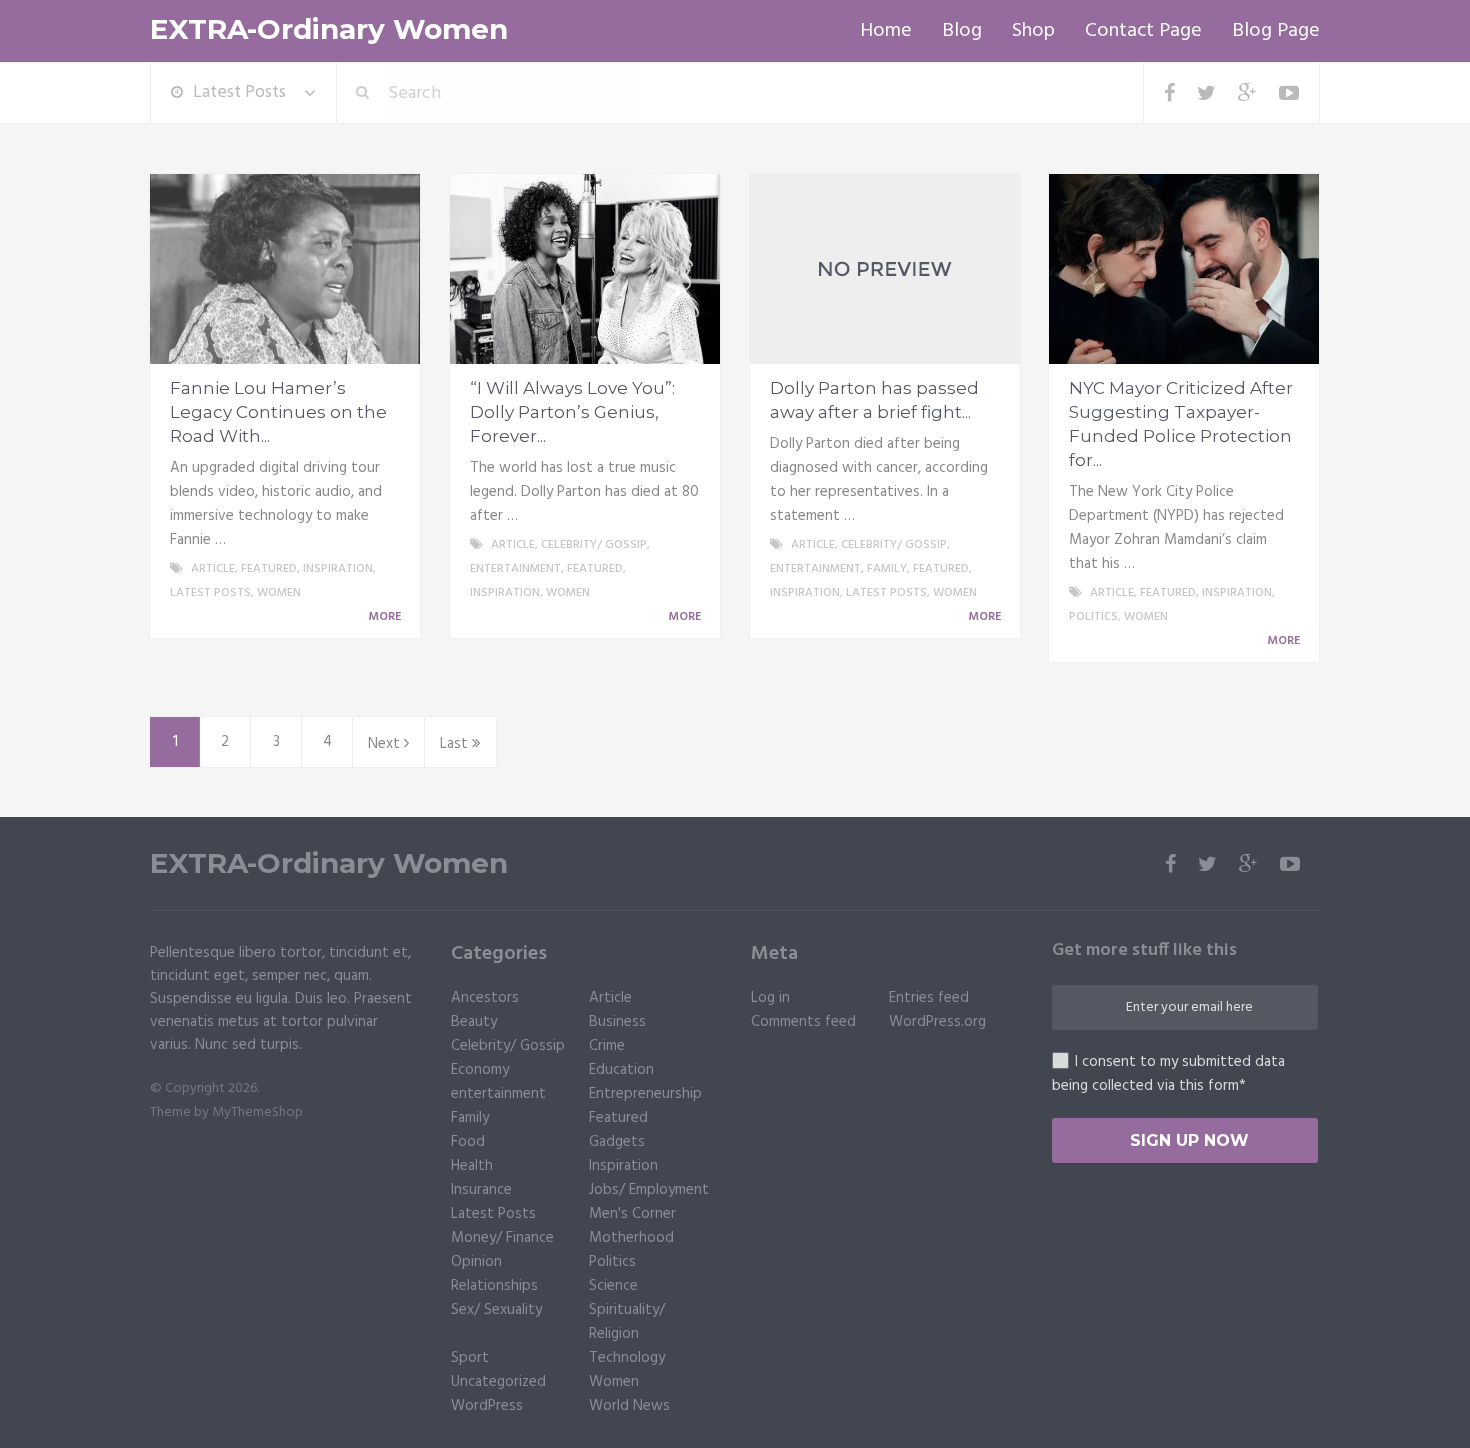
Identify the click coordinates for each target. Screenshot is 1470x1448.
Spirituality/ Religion (627, 1322)
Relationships (494, 1286)
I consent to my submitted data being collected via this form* (1168, 1074)
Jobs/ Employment (649, 1190)
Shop (1033, 31)
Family (887, 569)
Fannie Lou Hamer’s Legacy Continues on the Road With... (278, 412)
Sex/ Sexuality (496, 1310)
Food (468, 1142)
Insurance (481, 1190)
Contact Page (1143, 31)
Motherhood (631, 1238)
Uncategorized (498, 1382)
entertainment (515, 569)
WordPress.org (937, 1022)
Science (613, 1286)
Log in (770, 998)
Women (279, 593)
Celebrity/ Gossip (594, 545)
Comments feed (803, 1022)
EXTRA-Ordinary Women (329, 29)
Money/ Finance (502, 1238)
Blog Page (1276, 31)
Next (386, 744)
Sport (470, 1358)
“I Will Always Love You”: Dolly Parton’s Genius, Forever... (572, 412)
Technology (627, 1358)
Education (621, 1070)
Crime (607, 1046)
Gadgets (617, 1142)
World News (629, 1406)
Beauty (474, 1022)
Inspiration (338, 569)
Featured (269, 569)
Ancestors (485, 998)
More (386, 617)
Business (617, 1022)
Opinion (476, 1262)
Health (472, 1166)
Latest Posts (239, 92)
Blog (962, 31)
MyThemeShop (257, 1112)
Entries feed (929, 998)
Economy (480, 1070)
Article (213, 569)
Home (886, 31)
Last (456, 744)
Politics (1093, 617)
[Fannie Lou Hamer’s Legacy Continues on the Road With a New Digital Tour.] (285, 269)
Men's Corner (632, 1214)
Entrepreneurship (645, 1094)
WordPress (487, 1406)
